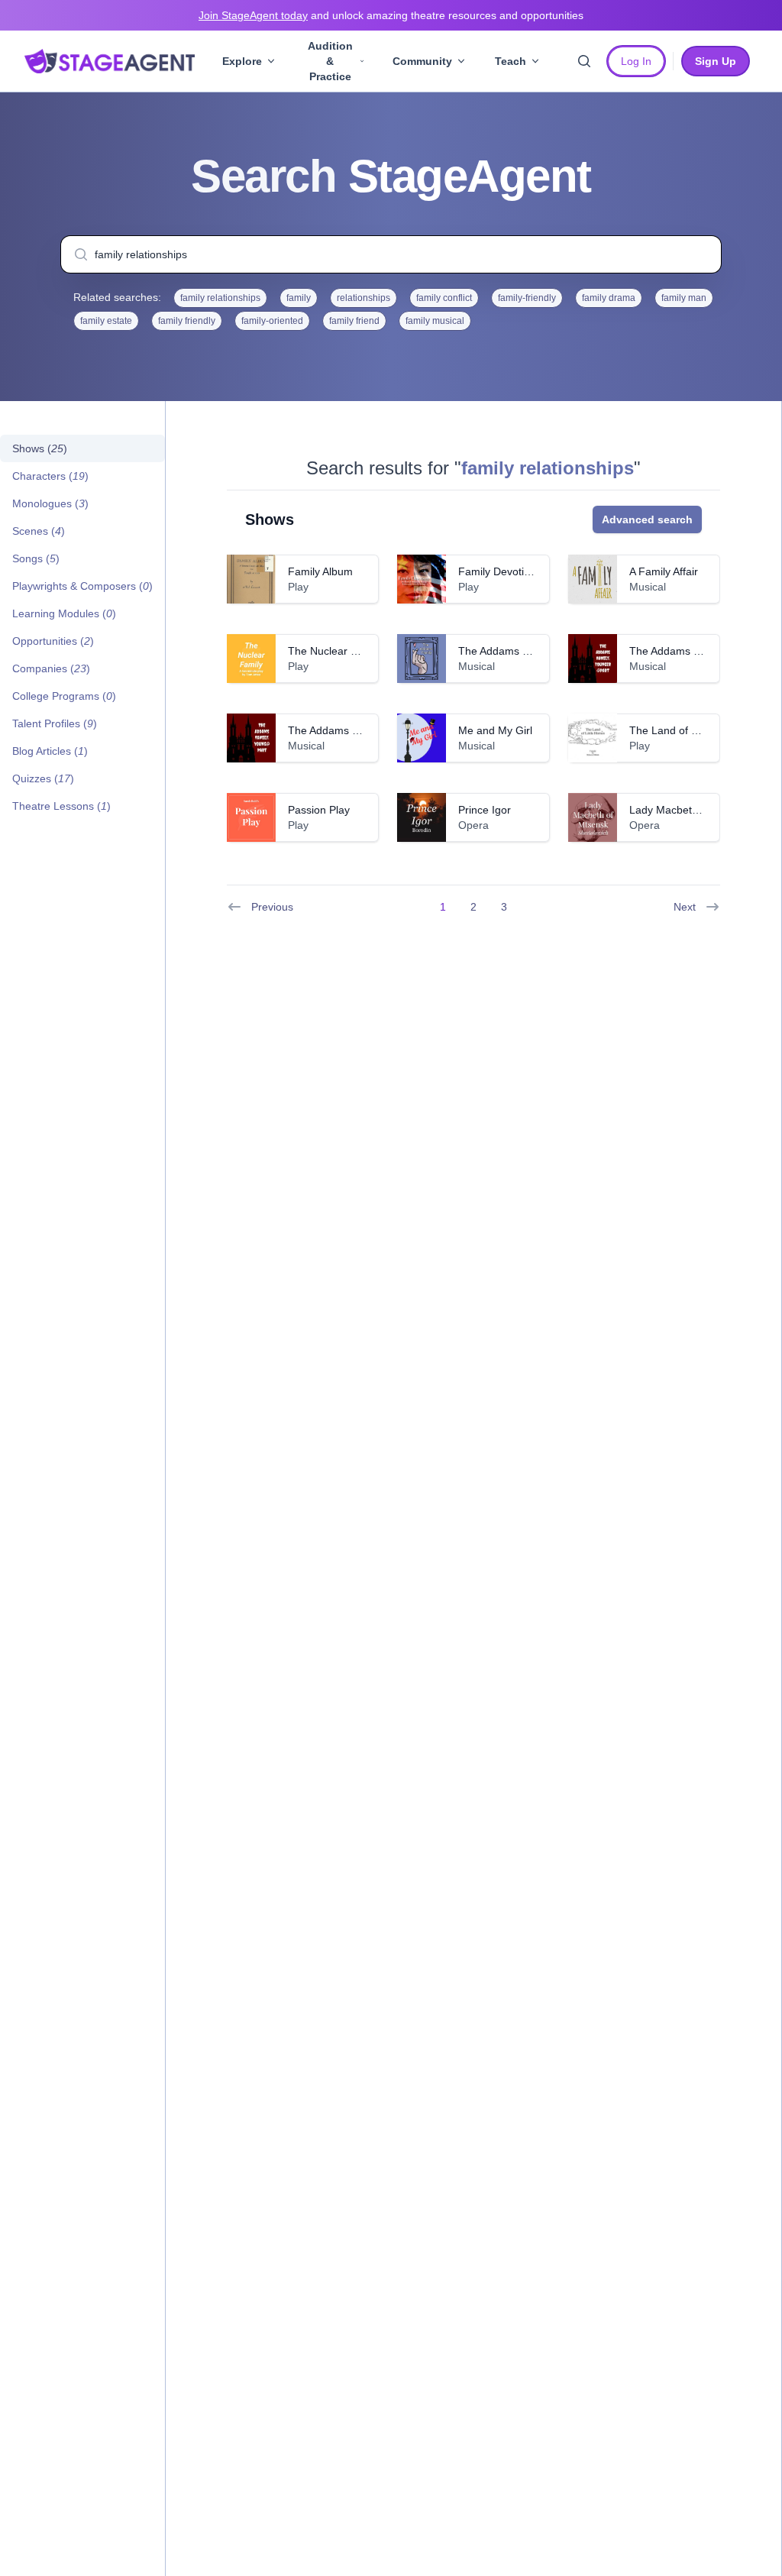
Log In (636, 61)
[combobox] (391, 254)
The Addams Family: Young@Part (370, 730)
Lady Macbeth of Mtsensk (692, 810)
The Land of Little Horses (690, 730)
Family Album (320, 571)
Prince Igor (485, 810)
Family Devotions (500, 571)
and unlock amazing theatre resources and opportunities (391, 15)
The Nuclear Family (335, 651)
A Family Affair (664, 571)
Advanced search (647, 519)
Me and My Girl (495, 730)
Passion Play (319, 810)
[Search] (584, 61)
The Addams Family (506, 651)
